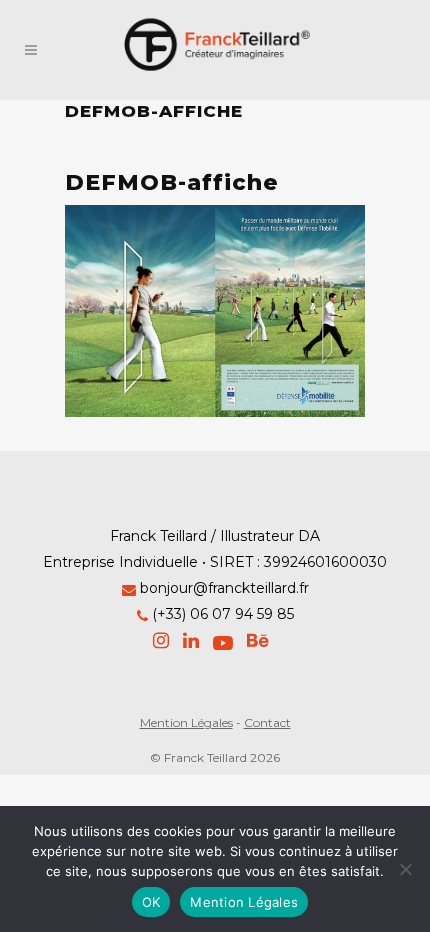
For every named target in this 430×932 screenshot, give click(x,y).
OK (151, 902)
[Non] (405, 869)
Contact (267, 722)
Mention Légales (186, 722)
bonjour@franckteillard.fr (224, 588)
